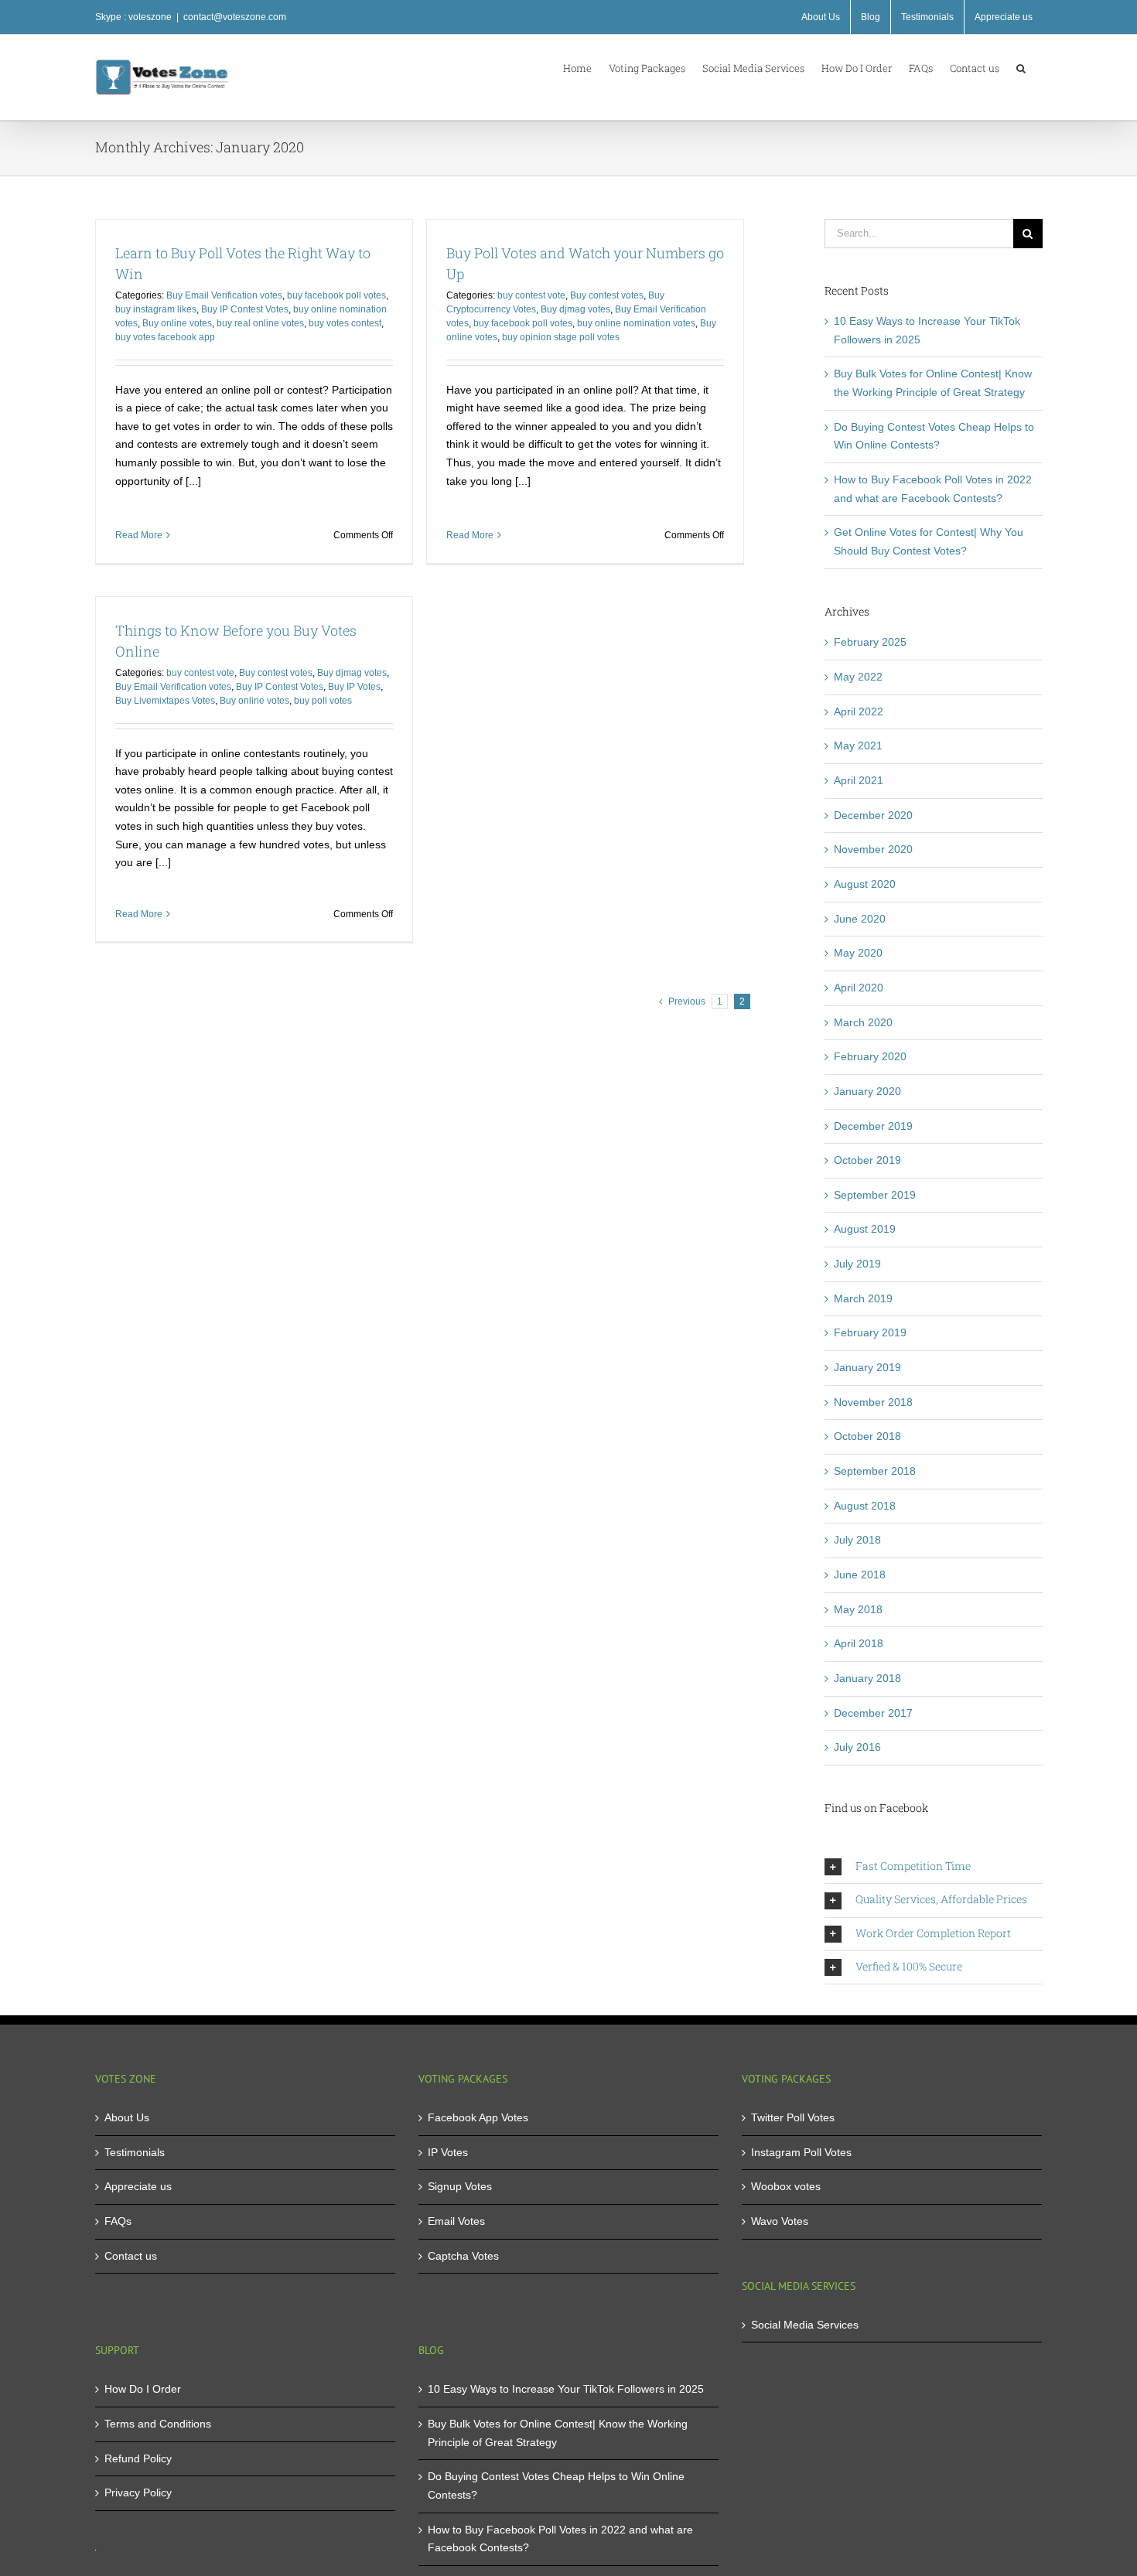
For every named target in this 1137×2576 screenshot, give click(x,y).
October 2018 (867, 1436)
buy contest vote (531, 295)
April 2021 (859, 780)
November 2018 (873, 1402)
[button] (1021, 67)
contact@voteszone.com (235, 17)
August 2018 (865, 1506)
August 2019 (865, 1229)
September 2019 (875, 1195)
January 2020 (867, 1091)
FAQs (118, 2221)
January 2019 (867, 1367)
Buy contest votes (607, 295)
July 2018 (857, 1540)
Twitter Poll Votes (793, 2117)
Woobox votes (786, 2186)
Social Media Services (805, 2325)
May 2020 (858, 953)
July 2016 (857, 1747)
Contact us (131, 2256)
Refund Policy (138, 2458)
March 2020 (863, 1022)
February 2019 (870, 1332)
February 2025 (870, 642)
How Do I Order (143, 2389)
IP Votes (448, 2152)
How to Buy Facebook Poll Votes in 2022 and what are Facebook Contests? (560, 2539)
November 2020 (873, 849)
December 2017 (873, 1713)
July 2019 (857, 1264)
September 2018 (875, 1471)
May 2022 (858, 677)
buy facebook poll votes (336, 295)
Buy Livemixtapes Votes (165, 701)
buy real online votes (260, 323)
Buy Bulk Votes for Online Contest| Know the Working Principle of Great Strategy (558, 2433)
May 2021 (858, 746)
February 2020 (870, 1056)
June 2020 (860, 919)
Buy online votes (177, 323)
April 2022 (859, 711)
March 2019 (863, 1298)
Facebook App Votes (478, 2117)
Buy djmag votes (575, 309)
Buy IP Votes (354, 687)
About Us (127, 2117)
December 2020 (873, 815)
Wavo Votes (780, 2221)
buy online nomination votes (636, 323)
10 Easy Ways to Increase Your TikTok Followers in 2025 (566, 2389)
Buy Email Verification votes (224, 295)
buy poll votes (323, 701)
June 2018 (860, 1575)
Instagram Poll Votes (801, 2152)
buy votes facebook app (165, 337)
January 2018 (867, 1678)
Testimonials (135, 2152)
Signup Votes (460, 2186)
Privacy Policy (138, 2492)
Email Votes (456, 2221)
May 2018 (858, 1609)
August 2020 (865, 884)
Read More (139, 535)
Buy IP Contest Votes (245, 309)
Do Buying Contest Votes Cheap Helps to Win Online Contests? (556, 2486)
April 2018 (859, 1643)
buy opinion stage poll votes (561, 337)
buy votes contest (345, 323)
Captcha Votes (463, 2256)
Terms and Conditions (158, 2424)
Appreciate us (138, 2186)
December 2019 (873, 1126)
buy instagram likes (156, 309)
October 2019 (867, 1160)
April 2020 (859, 988)
